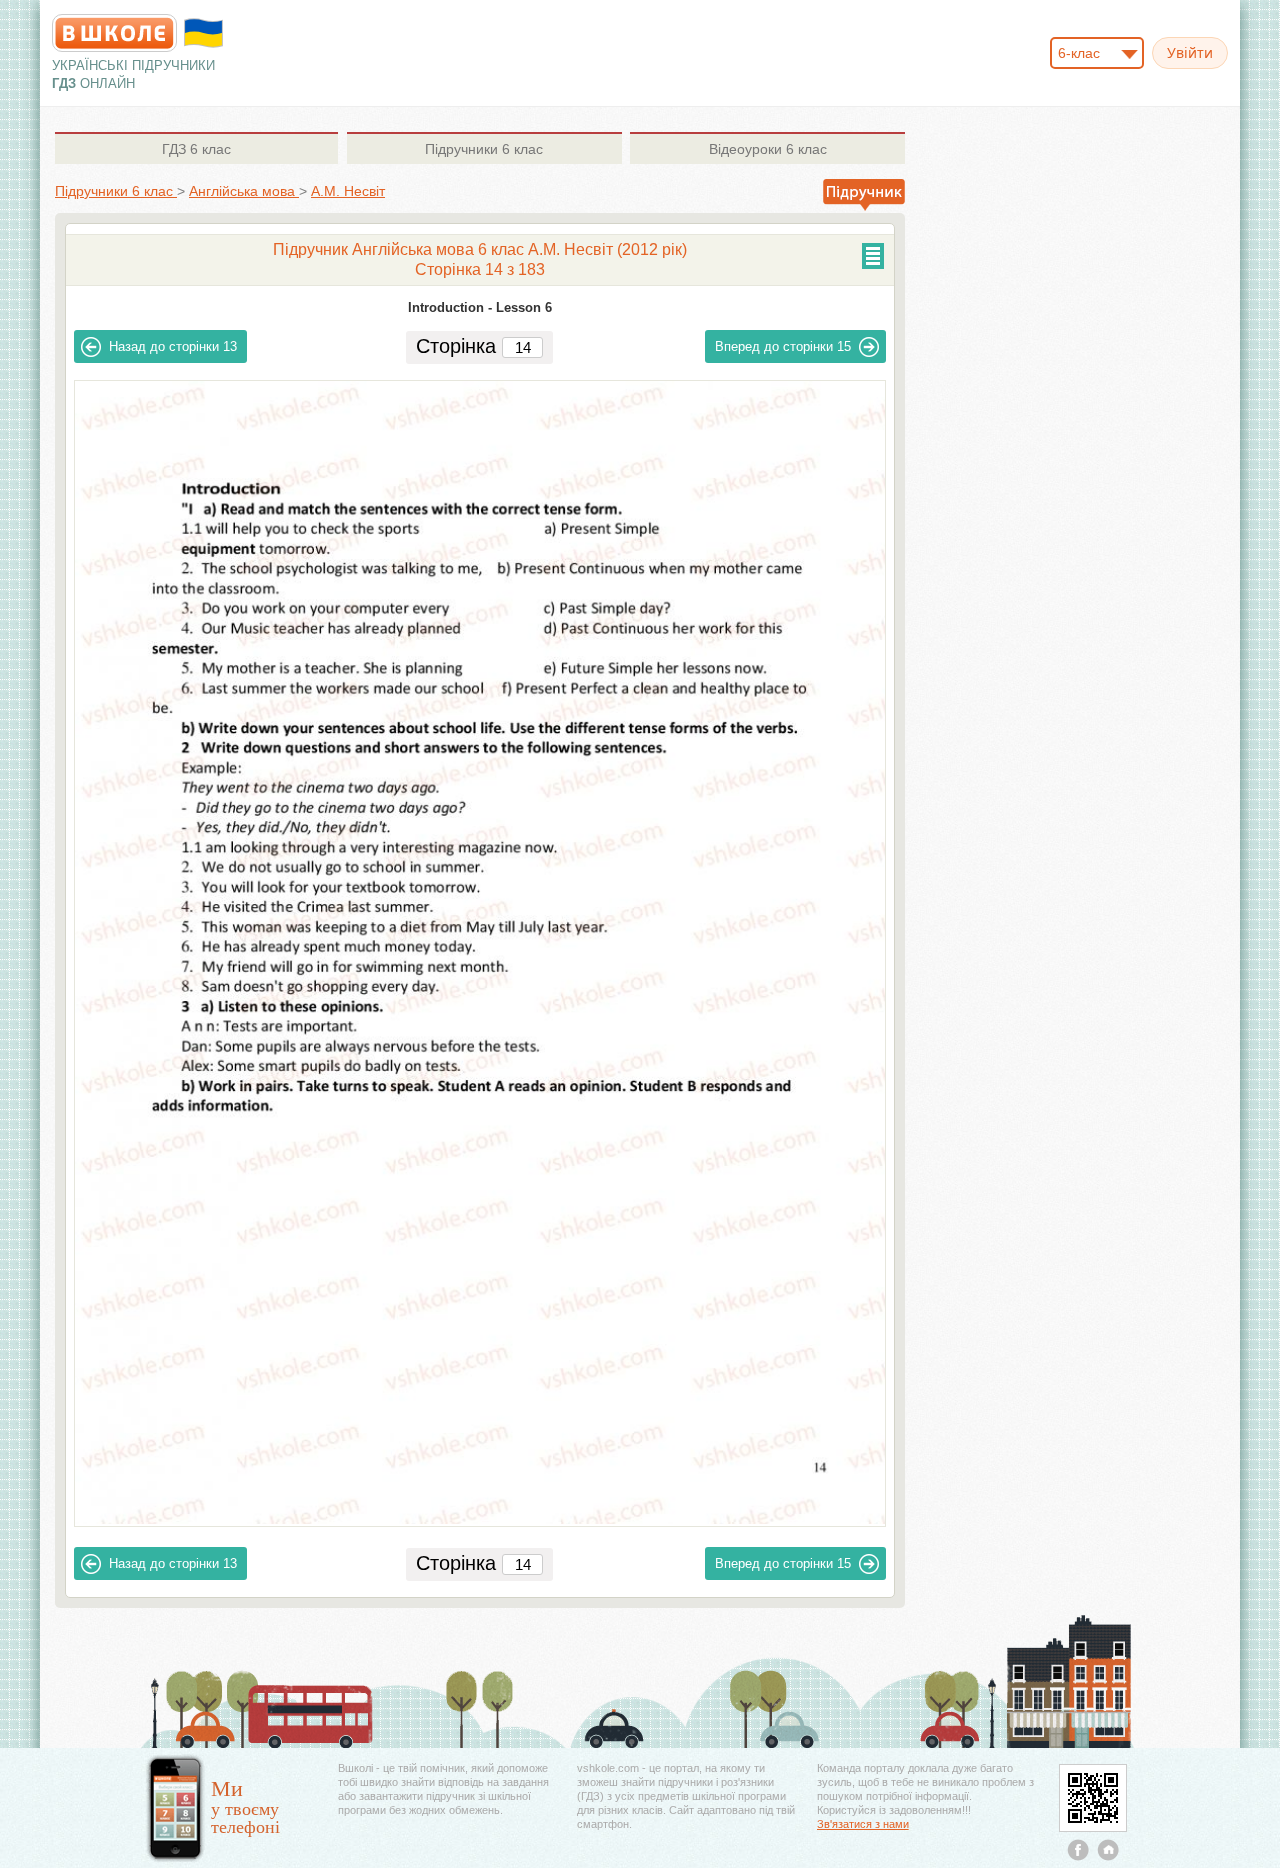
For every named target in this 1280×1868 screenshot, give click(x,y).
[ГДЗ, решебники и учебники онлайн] (114, 33)
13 (173, 346)
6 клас (196, 149)
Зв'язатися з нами (863, 1824)
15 (783, 346)
